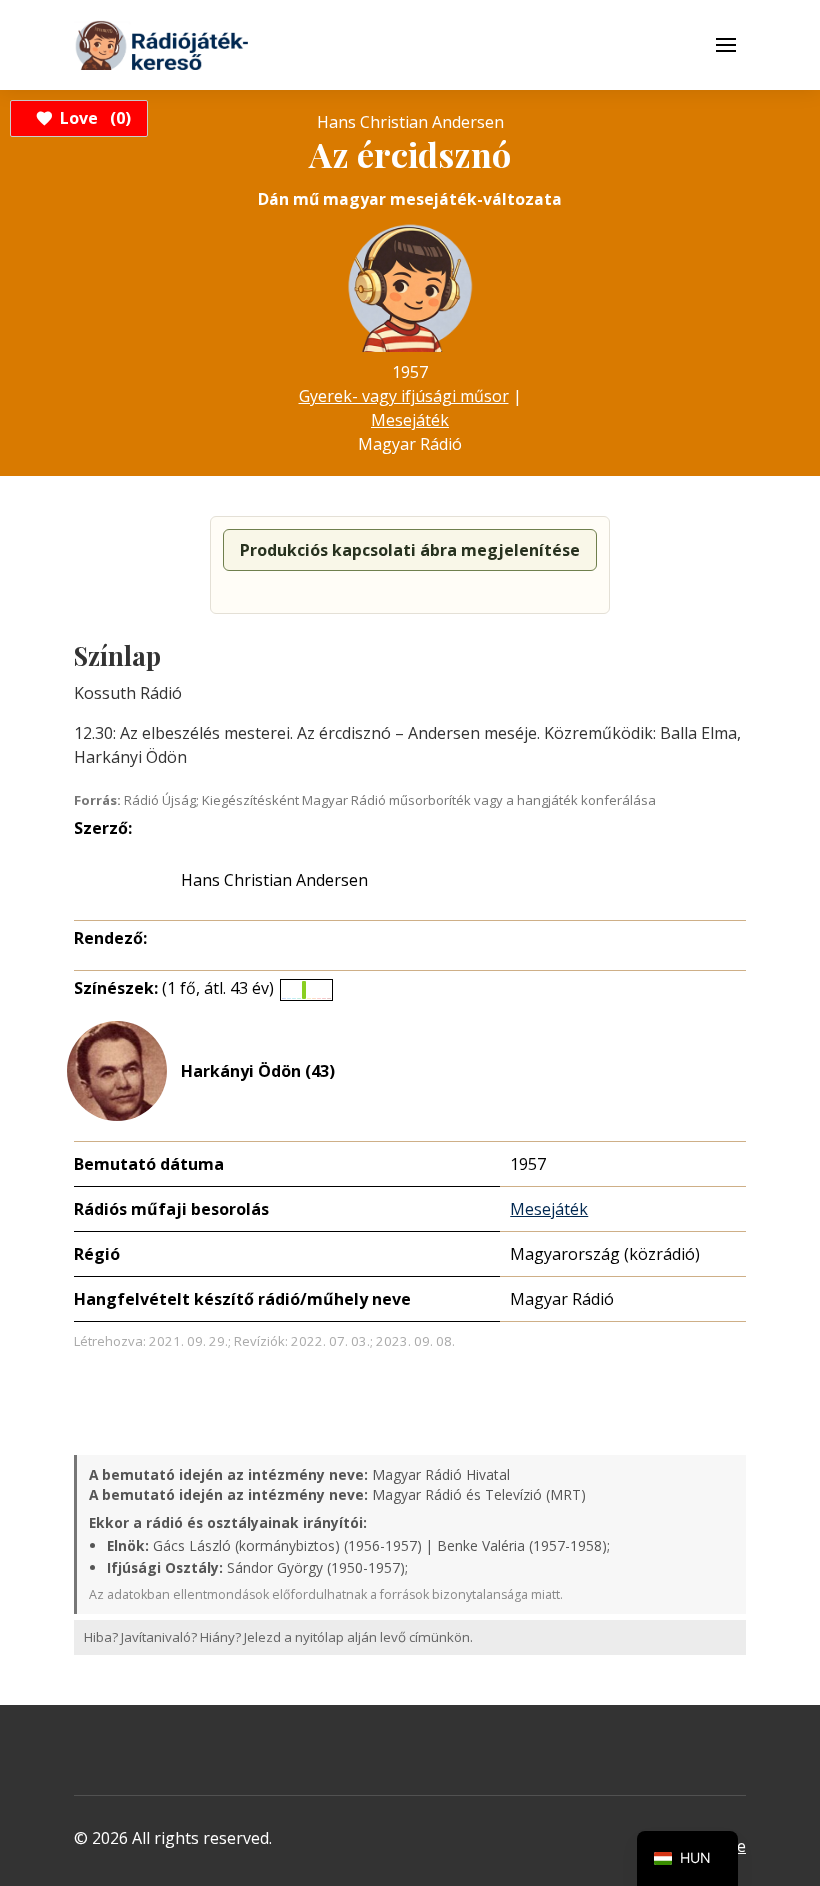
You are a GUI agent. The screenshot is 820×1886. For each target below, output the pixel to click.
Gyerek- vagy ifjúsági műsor (404, 396)
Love (92, 118)
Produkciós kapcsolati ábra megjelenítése (410, 550)
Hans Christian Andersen (274, 880)
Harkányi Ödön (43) (258, 1071)
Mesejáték (410, 420)
